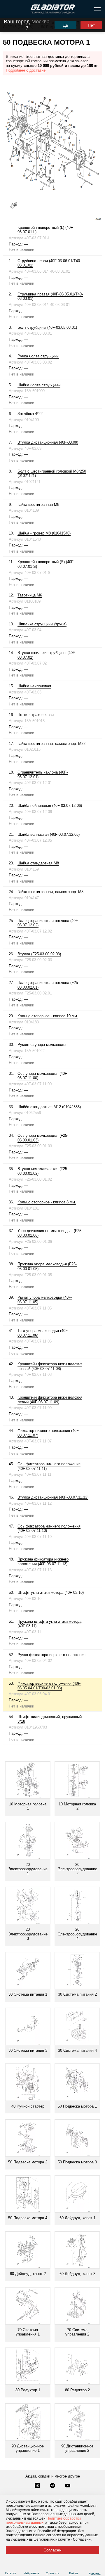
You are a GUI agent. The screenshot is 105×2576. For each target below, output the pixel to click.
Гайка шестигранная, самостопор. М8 (50, 892)
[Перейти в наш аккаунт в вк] (38, 2486)
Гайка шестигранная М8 (38, 505)
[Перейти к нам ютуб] (68, 2486)
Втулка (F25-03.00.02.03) (39, 954)
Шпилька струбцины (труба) (42, 624)
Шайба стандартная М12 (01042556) (49, 1107)
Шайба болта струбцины (39, 385)
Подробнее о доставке (26, 70)
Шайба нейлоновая (34, 686)
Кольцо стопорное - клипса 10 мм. (48, 1016)
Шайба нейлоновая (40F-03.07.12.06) (50, 806)
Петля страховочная (36, 715)
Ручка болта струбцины (38, 356)
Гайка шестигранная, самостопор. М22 (51, 744)
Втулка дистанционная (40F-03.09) (48, 442)
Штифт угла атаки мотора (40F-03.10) (51, 1593)
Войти (73, 2573)
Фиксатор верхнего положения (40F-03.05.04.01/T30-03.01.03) (49, 1686)
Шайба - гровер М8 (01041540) (44, 533)
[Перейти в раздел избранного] (32, 2566)
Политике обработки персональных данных (43, 2520)
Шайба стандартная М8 (38, 863)
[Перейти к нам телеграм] (53, 2486)
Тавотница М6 (30, 595)
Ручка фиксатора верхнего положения (51, 1655)
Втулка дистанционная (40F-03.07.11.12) (53, 1497)
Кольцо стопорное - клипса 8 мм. (47, 1202)
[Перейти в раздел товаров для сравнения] (53, 2566)
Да (65, 25)
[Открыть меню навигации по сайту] (97, 9)
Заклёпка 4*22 (30, 414)
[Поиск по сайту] (7, 9)
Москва (41, 22)
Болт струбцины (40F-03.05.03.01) (47, 327)
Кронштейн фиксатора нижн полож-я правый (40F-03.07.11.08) (50, 1366)
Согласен (52, 2550)
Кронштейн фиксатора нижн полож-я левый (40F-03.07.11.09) (50, 1400)
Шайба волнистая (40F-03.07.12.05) (49, 834)
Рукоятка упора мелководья (42, 1045)
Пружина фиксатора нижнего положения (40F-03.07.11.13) (43, 1562)
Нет (91, 25)
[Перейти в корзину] (95, 2566)
